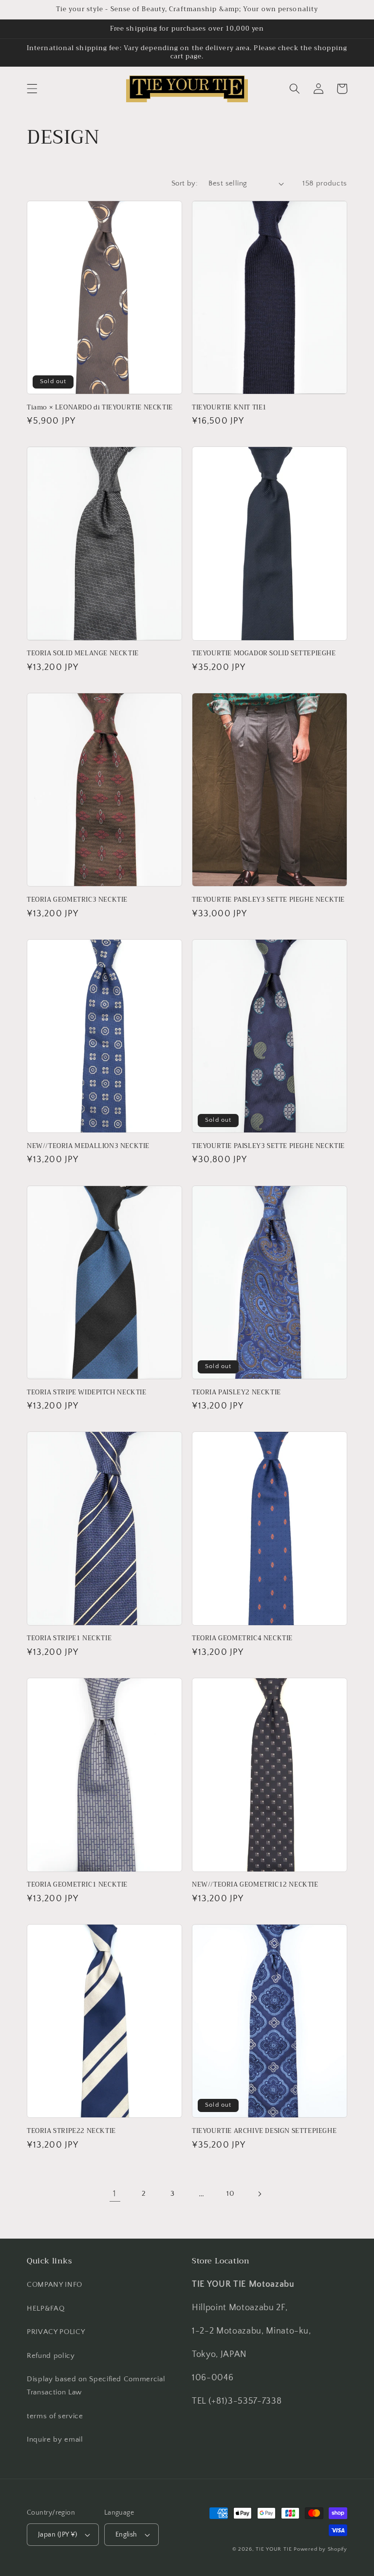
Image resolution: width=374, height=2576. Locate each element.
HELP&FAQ (46, 2308)
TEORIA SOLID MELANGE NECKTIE (83, 654)
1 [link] (115, 2194)
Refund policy (51, 2356)
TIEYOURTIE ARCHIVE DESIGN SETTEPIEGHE (264, 2131)
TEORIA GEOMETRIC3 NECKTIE (77, 900)
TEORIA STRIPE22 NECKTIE (71, 2131)
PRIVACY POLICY (56, 2332)
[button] (32, 89)
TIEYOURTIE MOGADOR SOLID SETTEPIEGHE (264, 654)
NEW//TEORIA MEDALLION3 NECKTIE (88, 1146)
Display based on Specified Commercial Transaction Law (96, 2386)
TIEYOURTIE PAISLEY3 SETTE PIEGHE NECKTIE (268, 900)
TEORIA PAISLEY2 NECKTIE (236, 1393)
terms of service (55, 2416)
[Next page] (259, 2194)
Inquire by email (55, 2439)
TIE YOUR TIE (274, 2549)
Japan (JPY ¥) (58, 2535)
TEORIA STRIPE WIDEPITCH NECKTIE (87, 1393)
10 (230, 2194)
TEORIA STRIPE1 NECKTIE (69, 1639)
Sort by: (185, 183)
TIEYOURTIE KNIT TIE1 (229, 408)
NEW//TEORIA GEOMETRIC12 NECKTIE (255, 1885)
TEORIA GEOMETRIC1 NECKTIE (77, 1885)
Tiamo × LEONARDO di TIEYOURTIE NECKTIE (100, 408)
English (126, 2535)
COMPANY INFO (55, 2285)
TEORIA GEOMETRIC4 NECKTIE (242, 1639)
